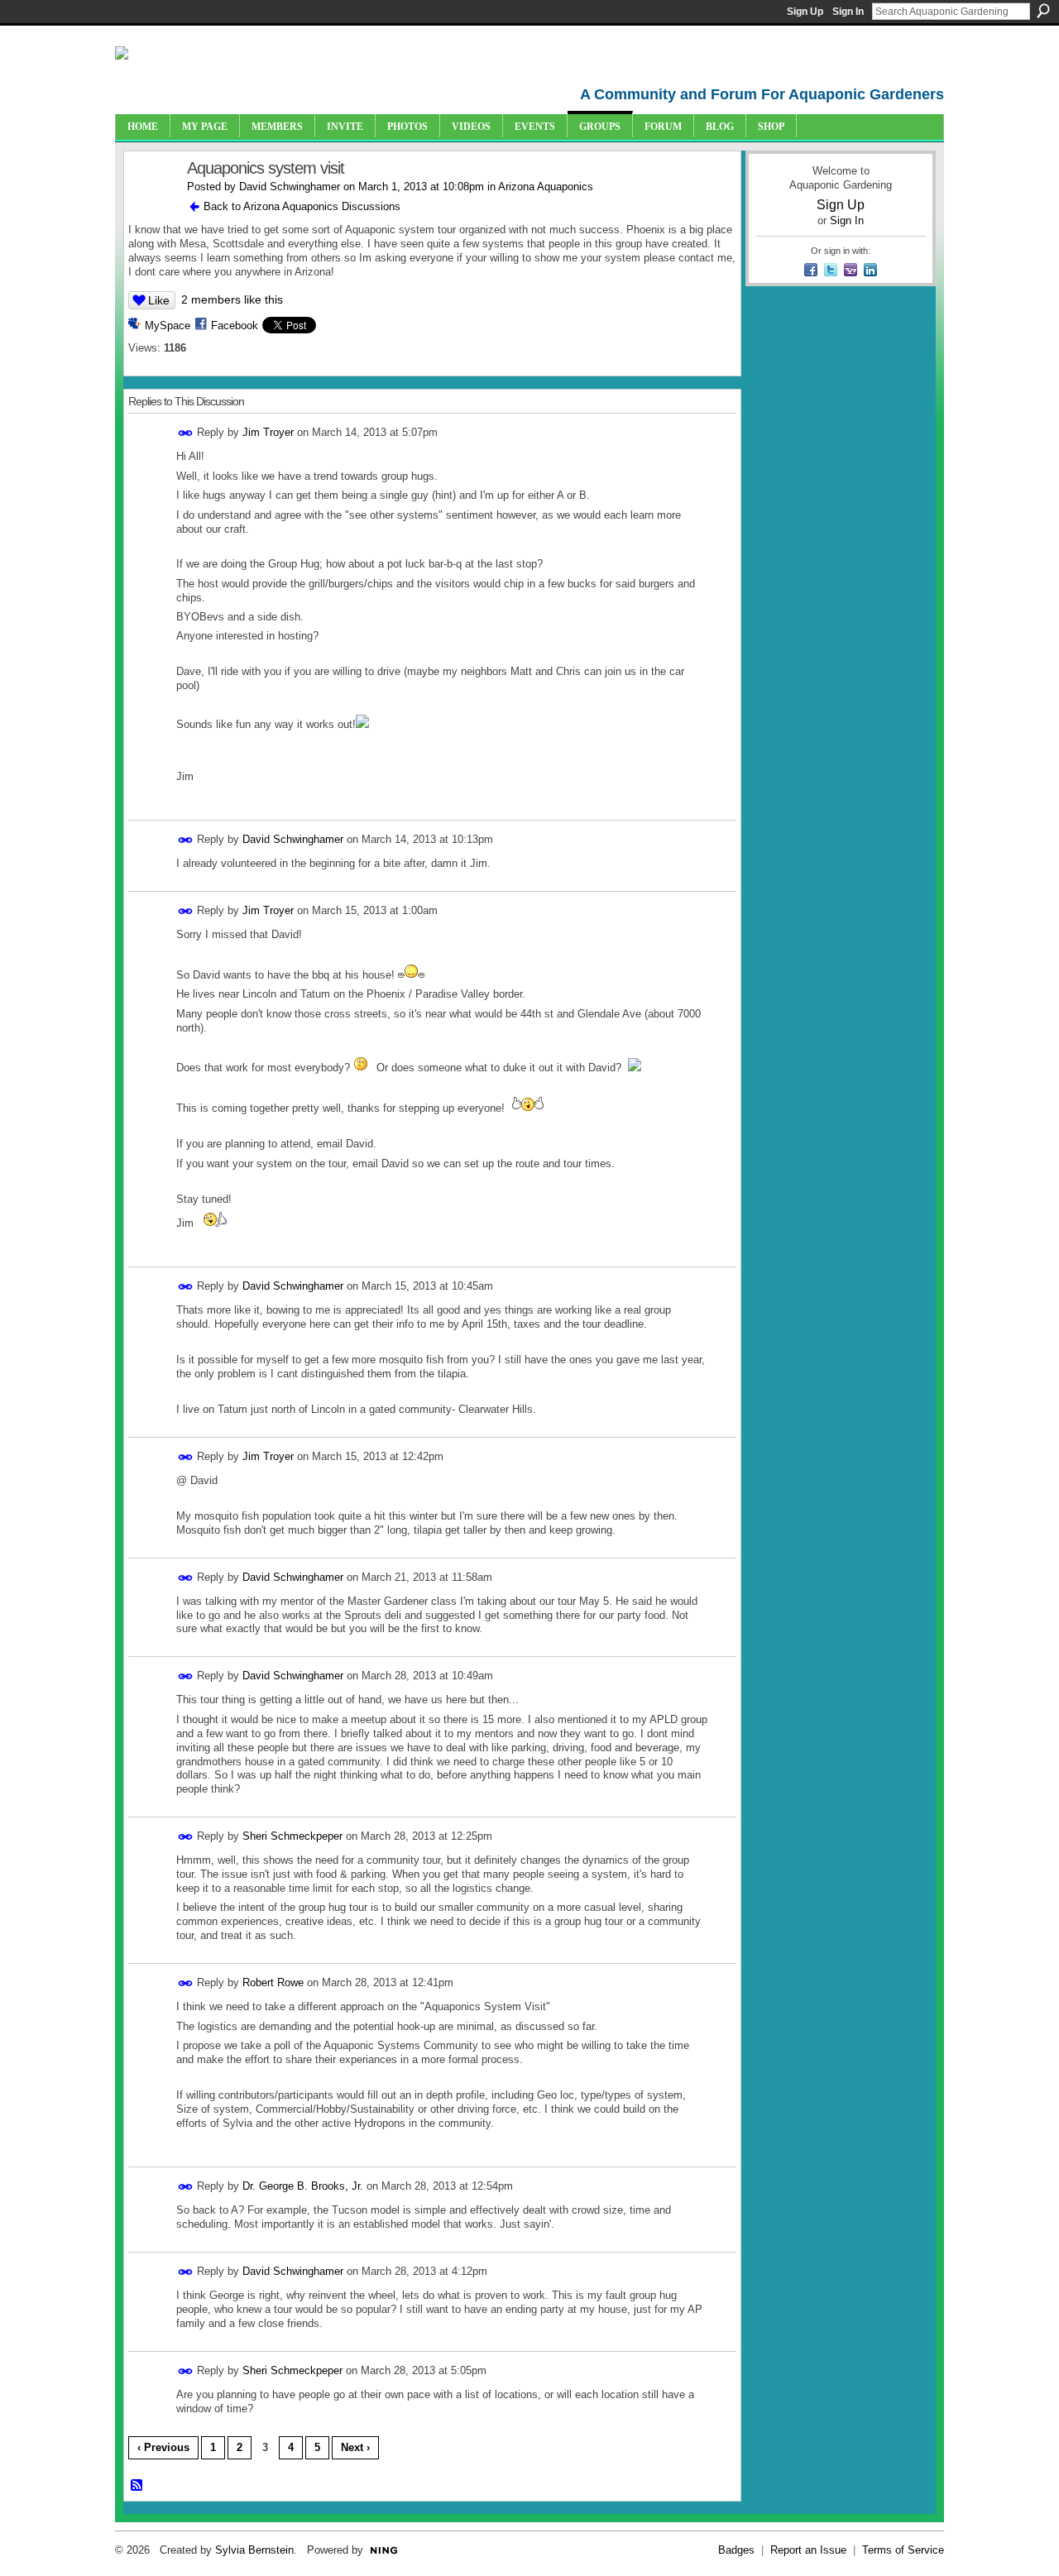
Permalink (186, 433)
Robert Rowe (273, 1982)
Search (1043, 11)
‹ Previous (163, 2447)
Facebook (235, 326)
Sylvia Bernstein (254, 2550)
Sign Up (805, 12)
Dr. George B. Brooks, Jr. (303, 2186)
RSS (137, 2486)
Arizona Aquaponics (546, 187)
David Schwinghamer (290, 187)
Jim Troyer (268, 432)
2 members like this (232, 299)
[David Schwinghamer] (151, 204)
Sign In (848, 12)
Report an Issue (808, 2550)
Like (159, 300)
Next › (355, 2447)
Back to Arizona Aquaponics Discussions (302, 206)
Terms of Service (903, 2550)
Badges (736, 2550)
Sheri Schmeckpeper (292, 1836)
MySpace (168, 326)
